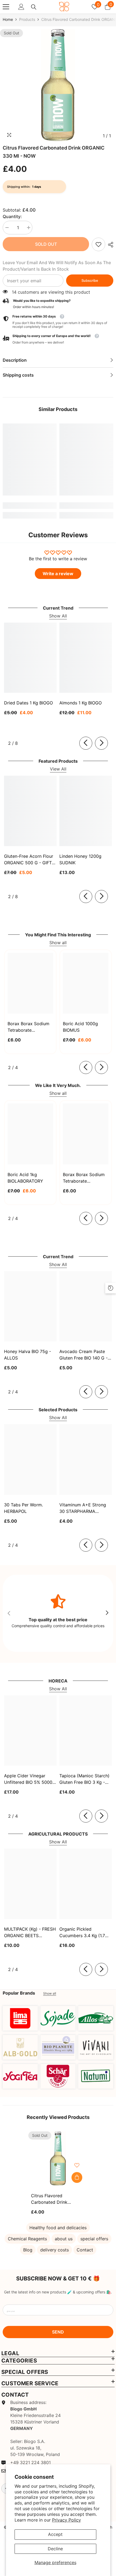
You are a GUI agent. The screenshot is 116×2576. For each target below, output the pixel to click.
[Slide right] (101, 743)
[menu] (6, 7)
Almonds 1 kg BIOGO (81, 703)
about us (64, 2239)
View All (58, 769)
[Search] (34, 7)
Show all (58, 943)
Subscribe (90, 281)
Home (8, 19)
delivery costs (54, 2250)
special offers (94, 2239)
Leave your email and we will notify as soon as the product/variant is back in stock (57, 266)
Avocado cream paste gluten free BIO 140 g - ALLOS (83, 1355)
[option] (58, 85)
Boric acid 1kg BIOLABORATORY (25, 1178)
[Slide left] (86, 743)
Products (27, 19)
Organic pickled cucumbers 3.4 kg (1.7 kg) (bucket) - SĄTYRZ (83, 1933)
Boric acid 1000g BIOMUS (80, 1027)
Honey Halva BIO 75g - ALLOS (28, 1355)
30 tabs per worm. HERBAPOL (23, 1508)
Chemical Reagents (27, 2239)
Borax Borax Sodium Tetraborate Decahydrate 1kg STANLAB (28, 1027)
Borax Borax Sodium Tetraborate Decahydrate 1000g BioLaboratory (84, 1178)
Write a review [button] (58, 574)
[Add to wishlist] (77, 2165)
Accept (55, 2534)
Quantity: (12, 216)
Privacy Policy (66, 2520)
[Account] (21, 7)
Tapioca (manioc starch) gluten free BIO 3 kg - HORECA (84, 1779)
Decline (55, 2549)
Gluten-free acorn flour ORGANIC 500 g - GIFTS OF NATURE (29, 860)
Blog (28, 2250)
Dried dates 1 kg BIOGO (28, 703)
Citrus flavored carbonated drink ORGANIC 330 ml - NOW (56, 2199)
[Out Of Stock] (77, 2177)
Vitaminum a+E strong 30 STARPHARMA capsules (83, 1508)
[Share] (109, 245)
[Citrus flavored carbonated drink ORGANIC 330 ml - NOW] (58, 2158)
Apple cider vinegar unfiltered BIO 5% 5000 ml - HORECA (28, 1779)
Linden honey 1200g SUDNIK (80, 859)
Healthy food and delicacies (58, 2228)
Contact (85, 2250)
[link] (98, 244)
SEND (58, 2332)
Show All (58, 616)
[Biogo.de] (20, 2018)
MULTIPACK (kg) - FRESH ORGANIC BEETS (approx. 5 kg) (30, 1933)
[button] (58, 339)
